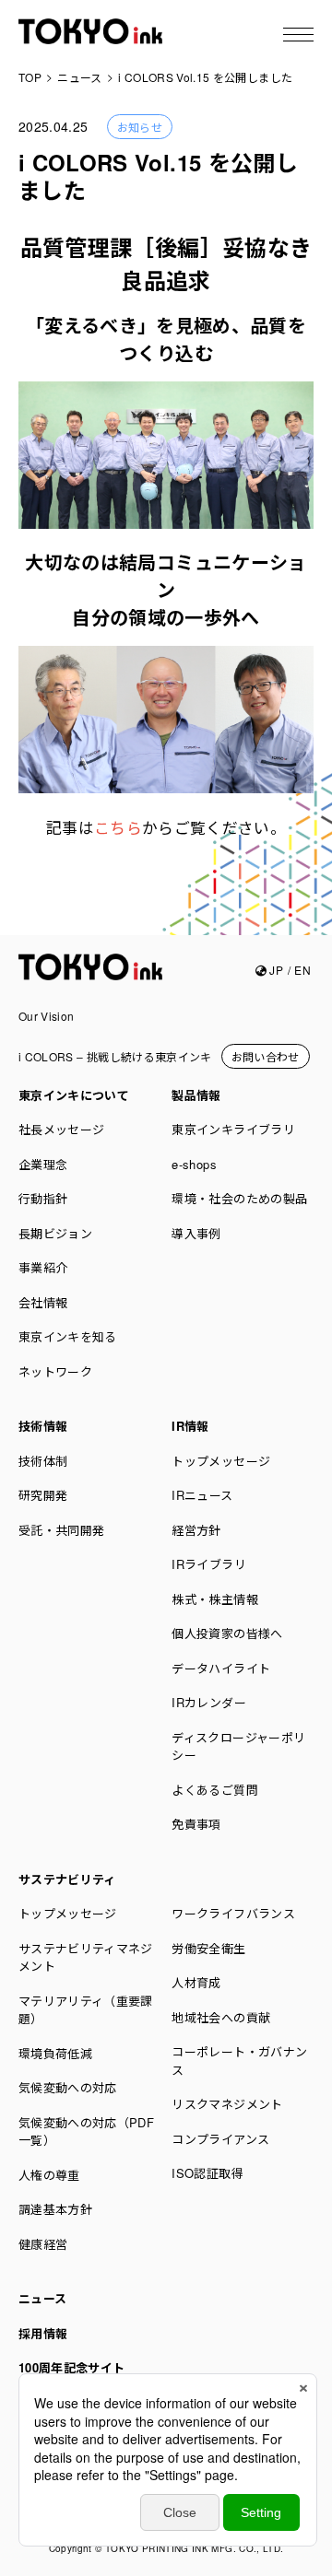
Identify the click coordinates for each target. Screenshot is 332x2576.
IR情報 (190, 1426)
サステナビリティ (67, 1879)
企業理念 (43, 1164)
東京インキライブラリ (233, 1129)
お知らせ (140, 127)
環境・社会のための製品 (239, 1198)
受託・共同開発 (61, 1530)
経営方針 (196, 1530)
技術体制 (43, 1461)
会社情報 (43, 1302)
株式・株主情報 (214, 1599)
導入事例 (196, 1233)
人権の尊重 (49, 2175)
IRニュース (202, 1495)
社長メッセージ (61, 1129)
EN (302, 970)
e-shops (194, 1164)
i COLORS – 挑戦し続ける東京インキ (115, 1056)
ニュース (42, 2298)
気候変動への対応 (68, 2087)
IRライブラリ (208, 1564)
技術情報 (43, 1426)
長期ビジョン (55, 1233)
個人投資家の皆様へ (227, 1633)
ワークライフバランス (233, 1913)
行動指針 (43, 1198)
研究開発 (43, 1495)
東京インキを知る (68, 1336)
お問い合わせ (266, 1056)
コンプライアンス (220, 2139)
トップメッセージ (221, 1461)
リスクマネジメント (227, 2104)
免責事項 (196, 1824)
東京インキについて (74, 1095)
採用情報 (43, 2333)
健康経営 (43, 2244)
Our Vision (47, 1016)
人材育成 (196, 1982)
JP (275, 970)
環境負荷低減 (55, 2053)
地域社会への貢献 (221, 2017)
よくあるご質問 (214, 1790)
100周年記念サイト (72, 2367)
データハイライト (221, 1668)
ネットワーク (55, 1371)
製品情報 (196, 1095)
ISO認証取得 (207, 2173)
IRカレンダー (208, 1702)
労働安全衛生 (208, 1948)
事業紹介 (43, 1267)
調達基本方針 (55, 2209)
